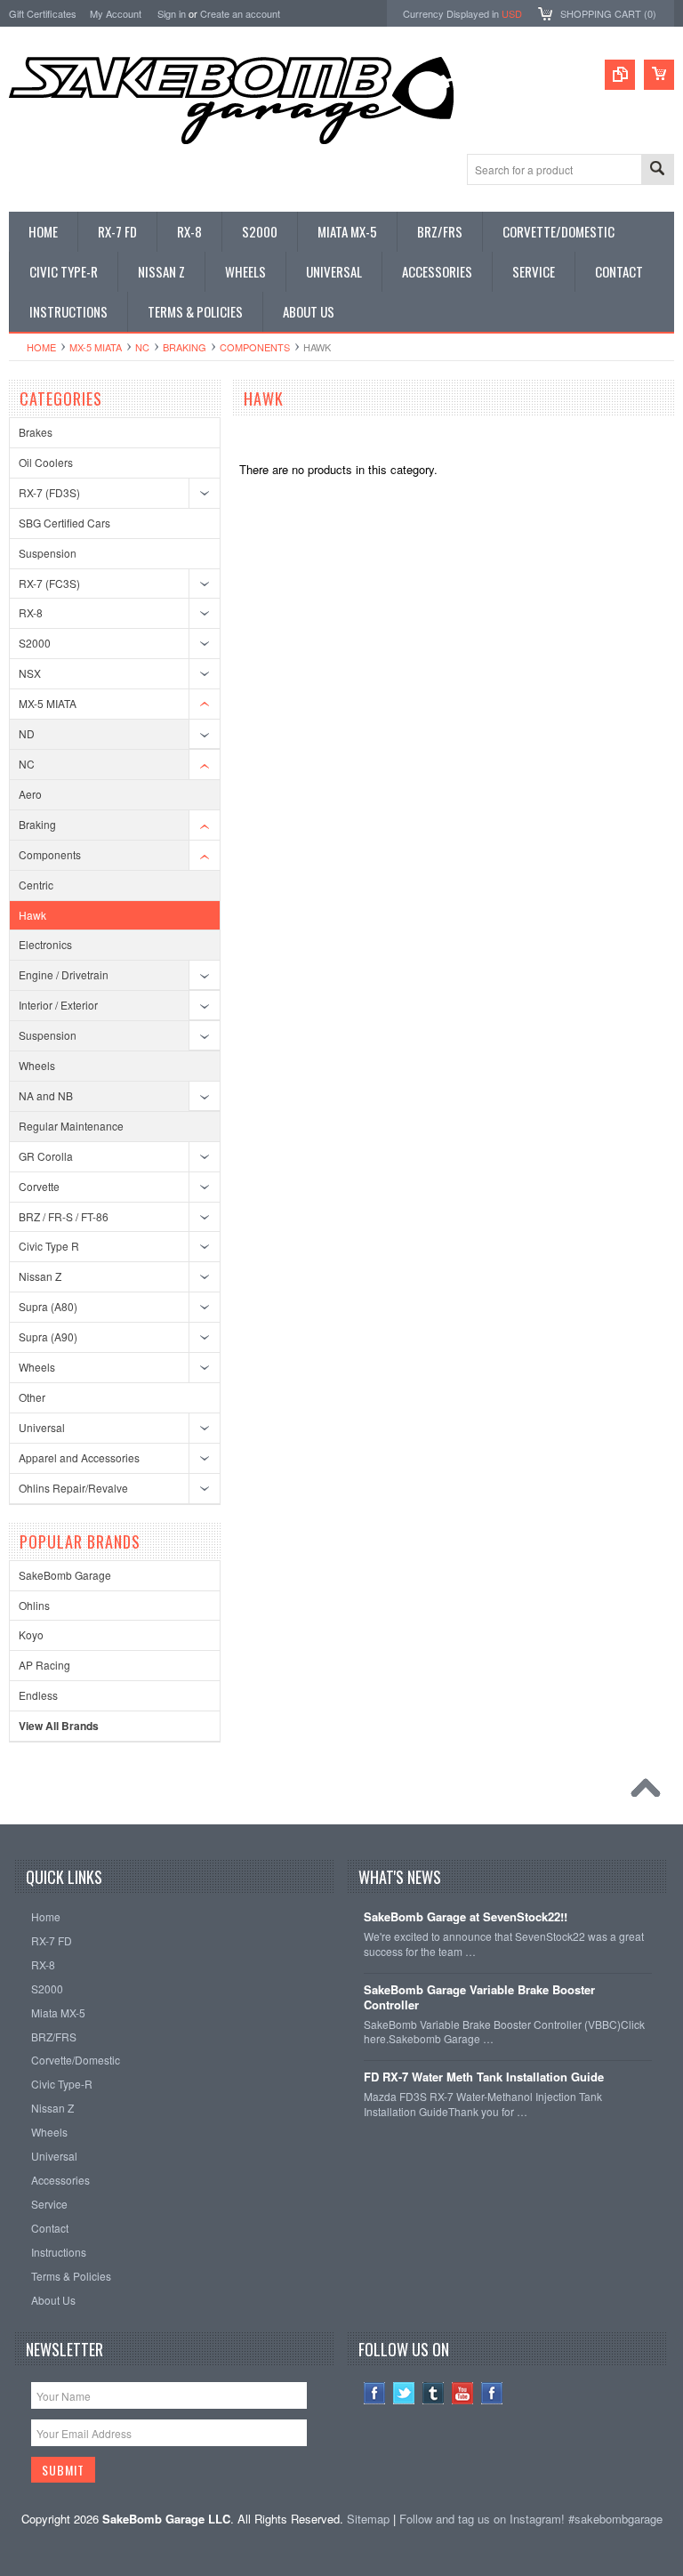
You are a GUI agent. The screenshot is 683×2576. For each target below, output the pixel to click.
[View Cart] (659, 75)
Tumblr (434, 2393)
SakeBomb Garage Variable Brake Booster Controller (479, 1998)
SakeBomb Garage (65, 1575)
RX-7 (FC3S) (49, 583)
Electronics (45, 944)
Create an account (240, 13)
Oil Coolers (46, 462)
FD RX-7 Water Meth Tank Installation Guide (484, 2077)
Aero (30, 794)
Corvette (39, 1186)
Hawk (32, 915)
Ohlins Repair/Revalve (73, 1488)
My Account (116, 13)
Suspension (48, 553)
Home (41, 347)
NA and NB (46, 1095)
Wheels (37, 1065)
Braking (185, 347)
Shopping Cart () (608, 13)
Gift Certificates (43, 13)
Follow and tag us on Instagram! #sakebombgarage (531, 2519)
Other (32, 1397)
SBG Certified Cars (64, 523)
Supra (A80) (48, 1306)
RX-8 (31, 612)
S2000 (35, 643)
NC (142, 347)
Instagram (492, 2393)
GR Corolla (46, 1156)
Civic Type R (49, 1246)
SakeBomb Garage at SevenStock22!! (466, 1917)
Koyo (31, 1634)
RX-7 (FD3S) (49, 492)
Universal (42, 1427)
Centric (36, 885)
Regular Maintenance (71, 1126)
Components (255, 347)
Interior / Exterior (58, 1005)
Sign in (172, 13)
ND (27, 733)
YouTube (463, 2393)
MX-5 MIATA (96, 347)
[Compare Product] (620, 75)
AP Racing (44, 1665)
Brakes (36, 432)
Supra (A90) (48, 1336)
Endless (38, 1695)
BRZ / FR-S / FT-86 (64, 1216)
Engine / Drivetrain (64, 974)
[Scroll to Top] (650, 1792)
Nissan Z (40, 1276)
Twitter (404, 2393)
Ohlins (34, 1605)
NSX (30, 673)
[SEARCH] (657, 170)
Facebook (375, 2393)
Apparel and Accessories (79, 1457)
